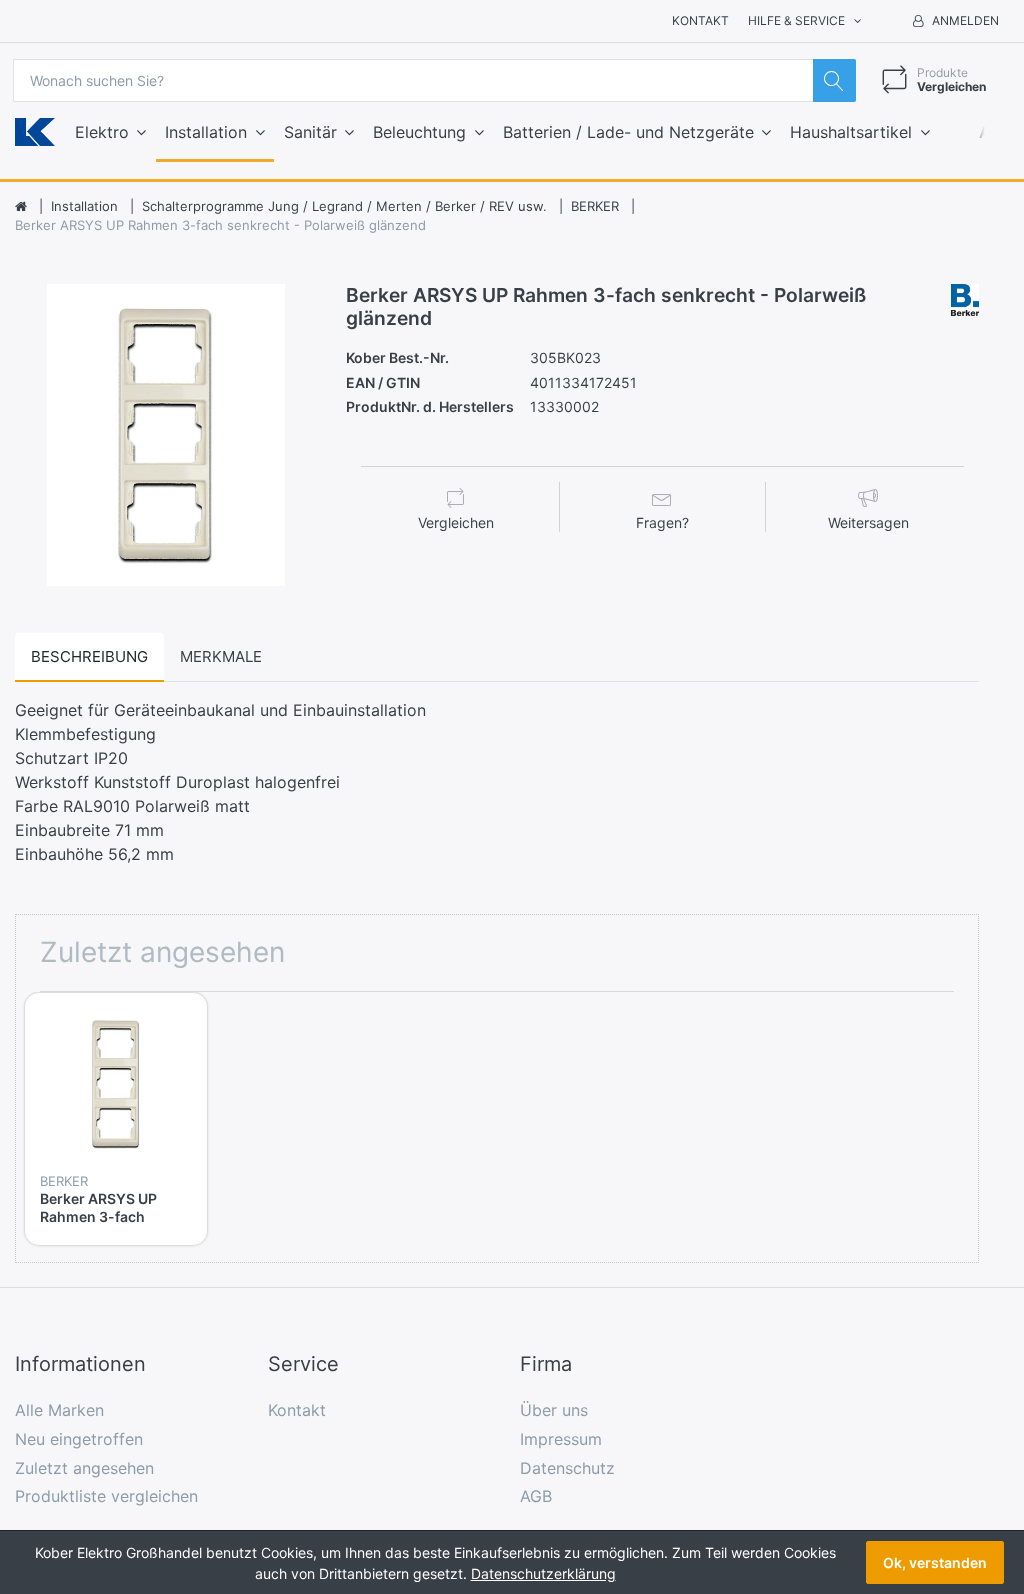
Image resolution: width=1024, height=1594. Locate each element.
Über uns (554, 1410)
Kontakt (700, 20)
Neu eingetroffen (79, 1439)
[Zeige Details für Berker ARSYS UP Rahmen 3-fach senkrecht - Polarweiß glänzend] (116, 1084)
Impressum (561, 1439)
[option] (166, 435)
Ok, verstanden (935, 1562)
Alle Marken (59, 1410)
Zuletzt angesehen (84, 1468)
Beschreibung (89, 656)
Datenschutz (567, 1468)
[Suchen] (834, 80)
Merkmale (221, 656)
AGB (536, 1496)
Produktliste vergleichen (106, 1496)
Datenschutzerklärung (543, 1573)
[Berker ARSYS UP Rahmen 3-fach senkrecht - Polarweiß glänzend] (166, 435)
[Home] (21, 207)
